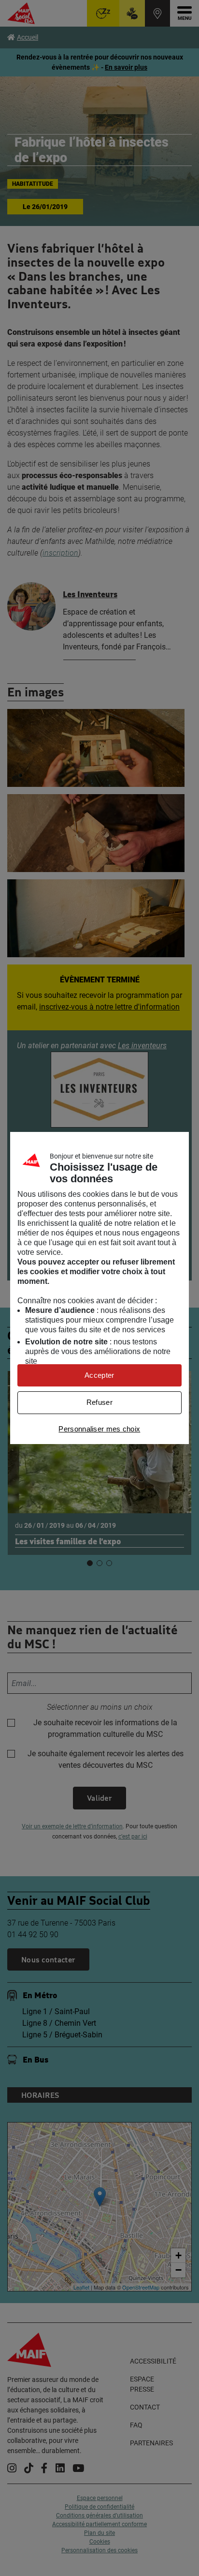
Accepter (99, 1375)
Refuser (99, 1402)
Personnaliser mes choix (99, 1429)
